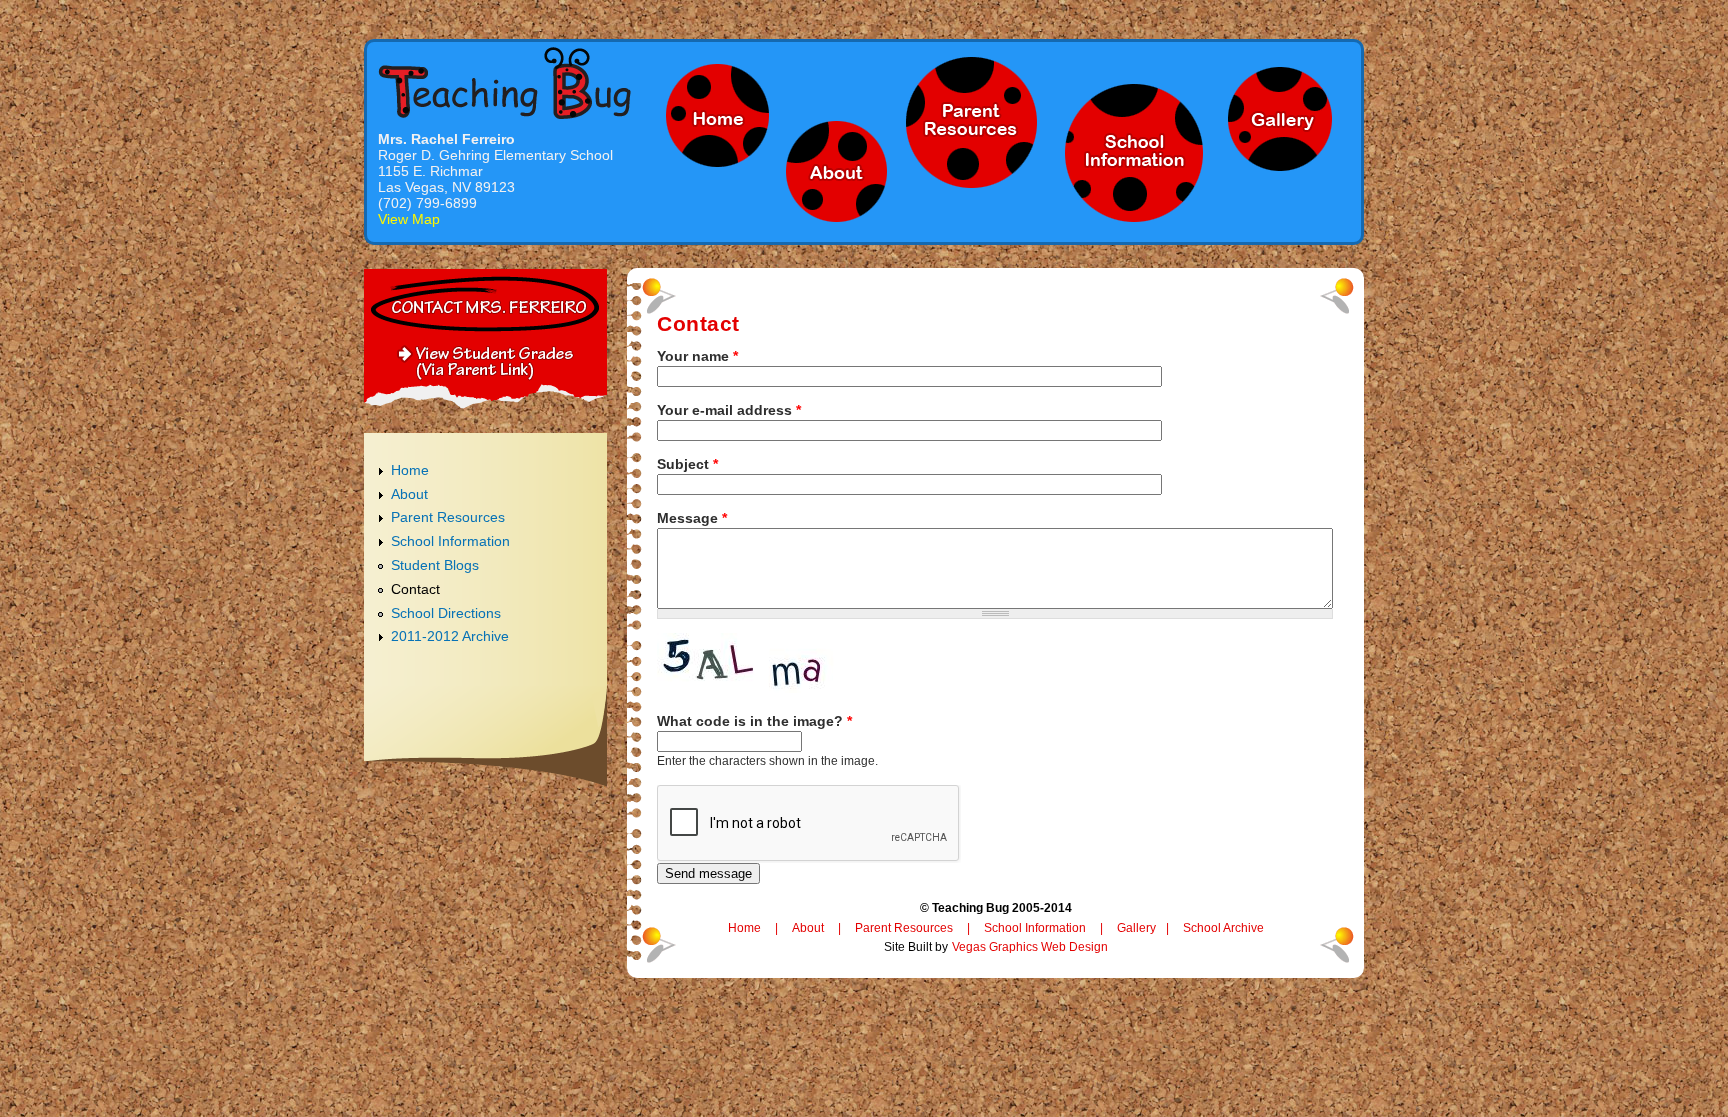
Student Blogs (435, 565)
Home (410, 470)
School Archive (1223, 928)
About (409, 494)
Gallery (1136, 928)
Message (692, 518)
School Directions (446, 613)
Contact (415, 589)
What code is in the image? (754, 721)
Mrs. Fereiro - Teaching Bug (504, 82)
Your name (697, 356)
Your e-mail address (729, 410)
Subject (687, 464)
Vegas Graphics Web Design (1030, 947)
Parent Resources (448, 517)
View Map (409, 219)
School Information (450, 541)
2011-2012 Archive (450, 636)
